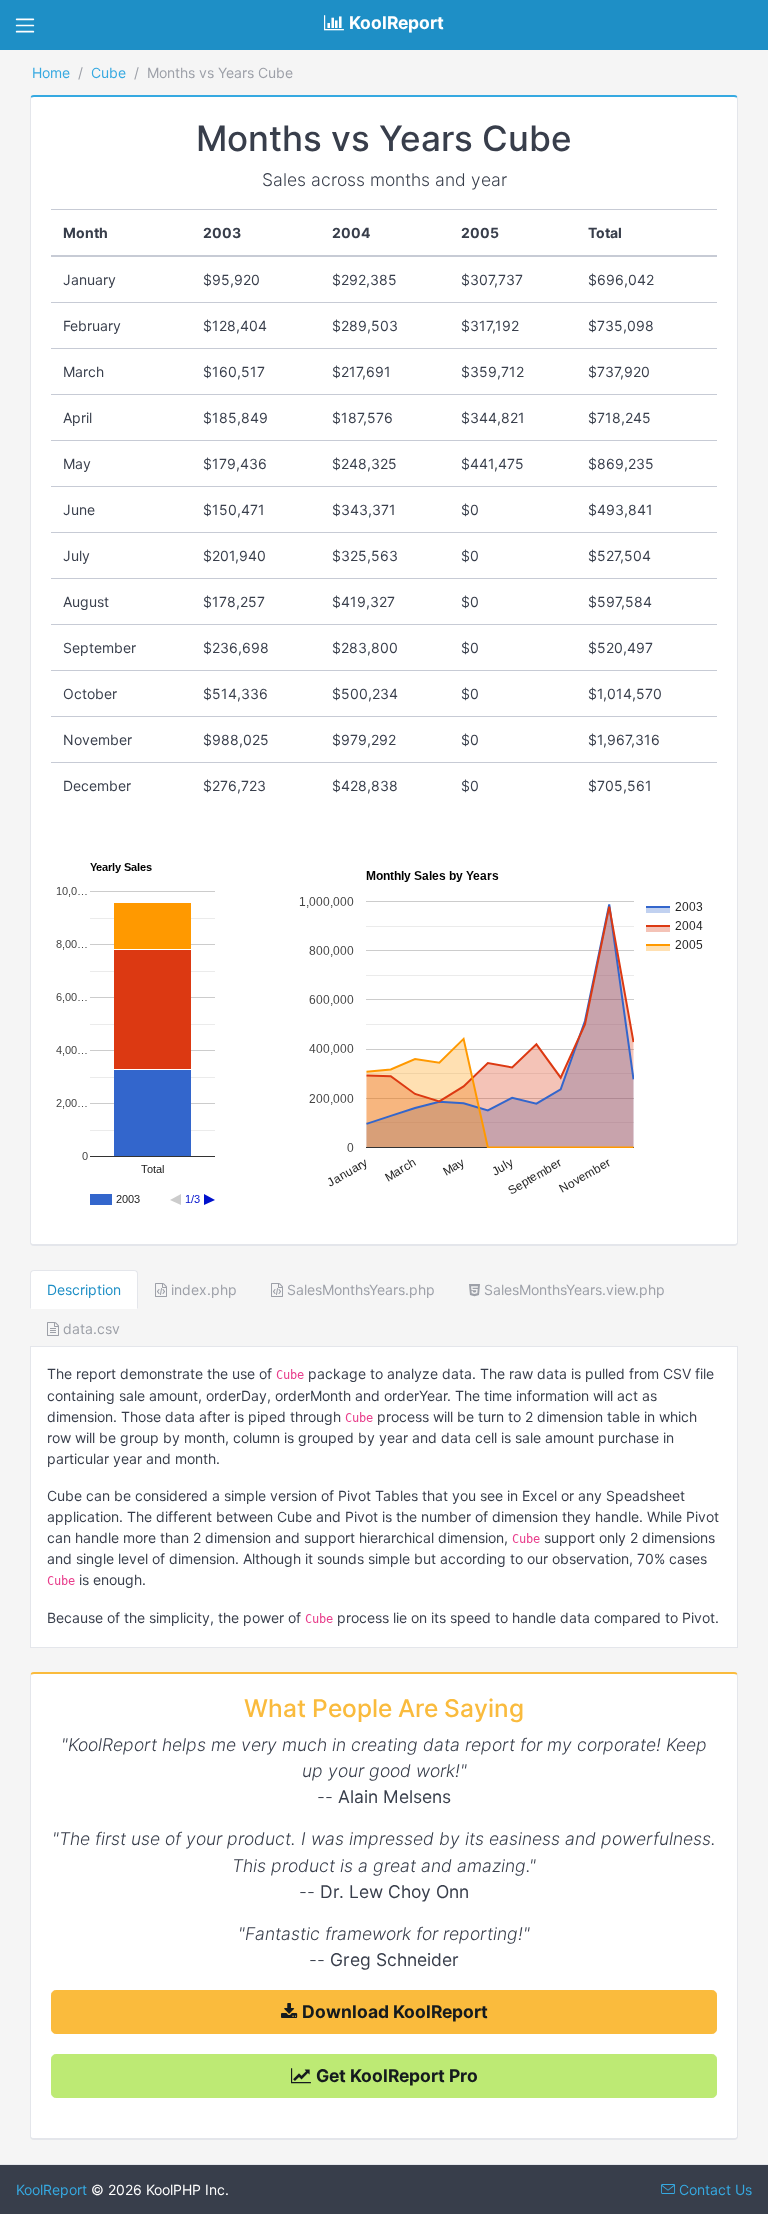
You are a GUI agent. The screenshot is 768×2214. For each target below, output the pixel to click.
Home (51, 72)
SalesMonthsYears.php (359, 1289)
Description (84, 1289)
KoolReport (51, 2189)
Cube (108, 72)
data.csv (89, 1328)
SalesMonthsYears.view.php (572, 1289)
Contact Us (713, 2189)
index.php (202, 1289)
